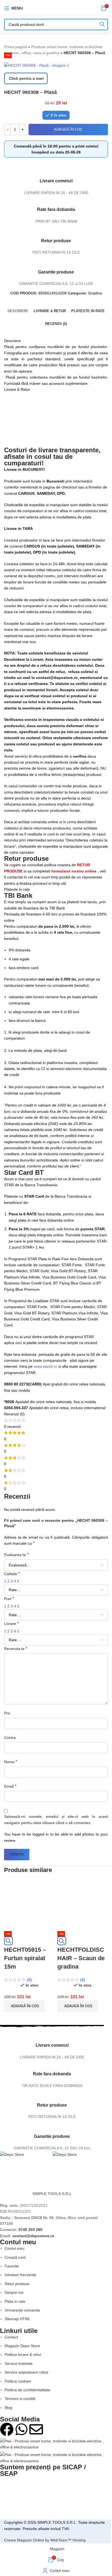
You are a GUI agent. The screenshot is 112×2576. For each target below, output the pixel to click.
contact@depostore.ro (33, 2236)
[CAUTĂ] (102, 24)
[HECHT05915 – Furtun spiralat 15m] (29, 1905)
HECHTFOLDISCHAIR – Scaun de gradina (81, 1958)
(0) (29, 1980)
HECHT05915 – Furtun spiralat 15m (25, 1958)
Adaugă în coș (68, 129)
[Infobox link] (52, 2044)
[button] (24, 2006)
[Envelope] (36, 2429)
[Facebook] (7, 2429)
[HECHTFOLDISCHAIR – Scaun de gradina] (83, 1905)
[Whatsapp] (21, 2429)
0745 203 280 (30, 2230)
